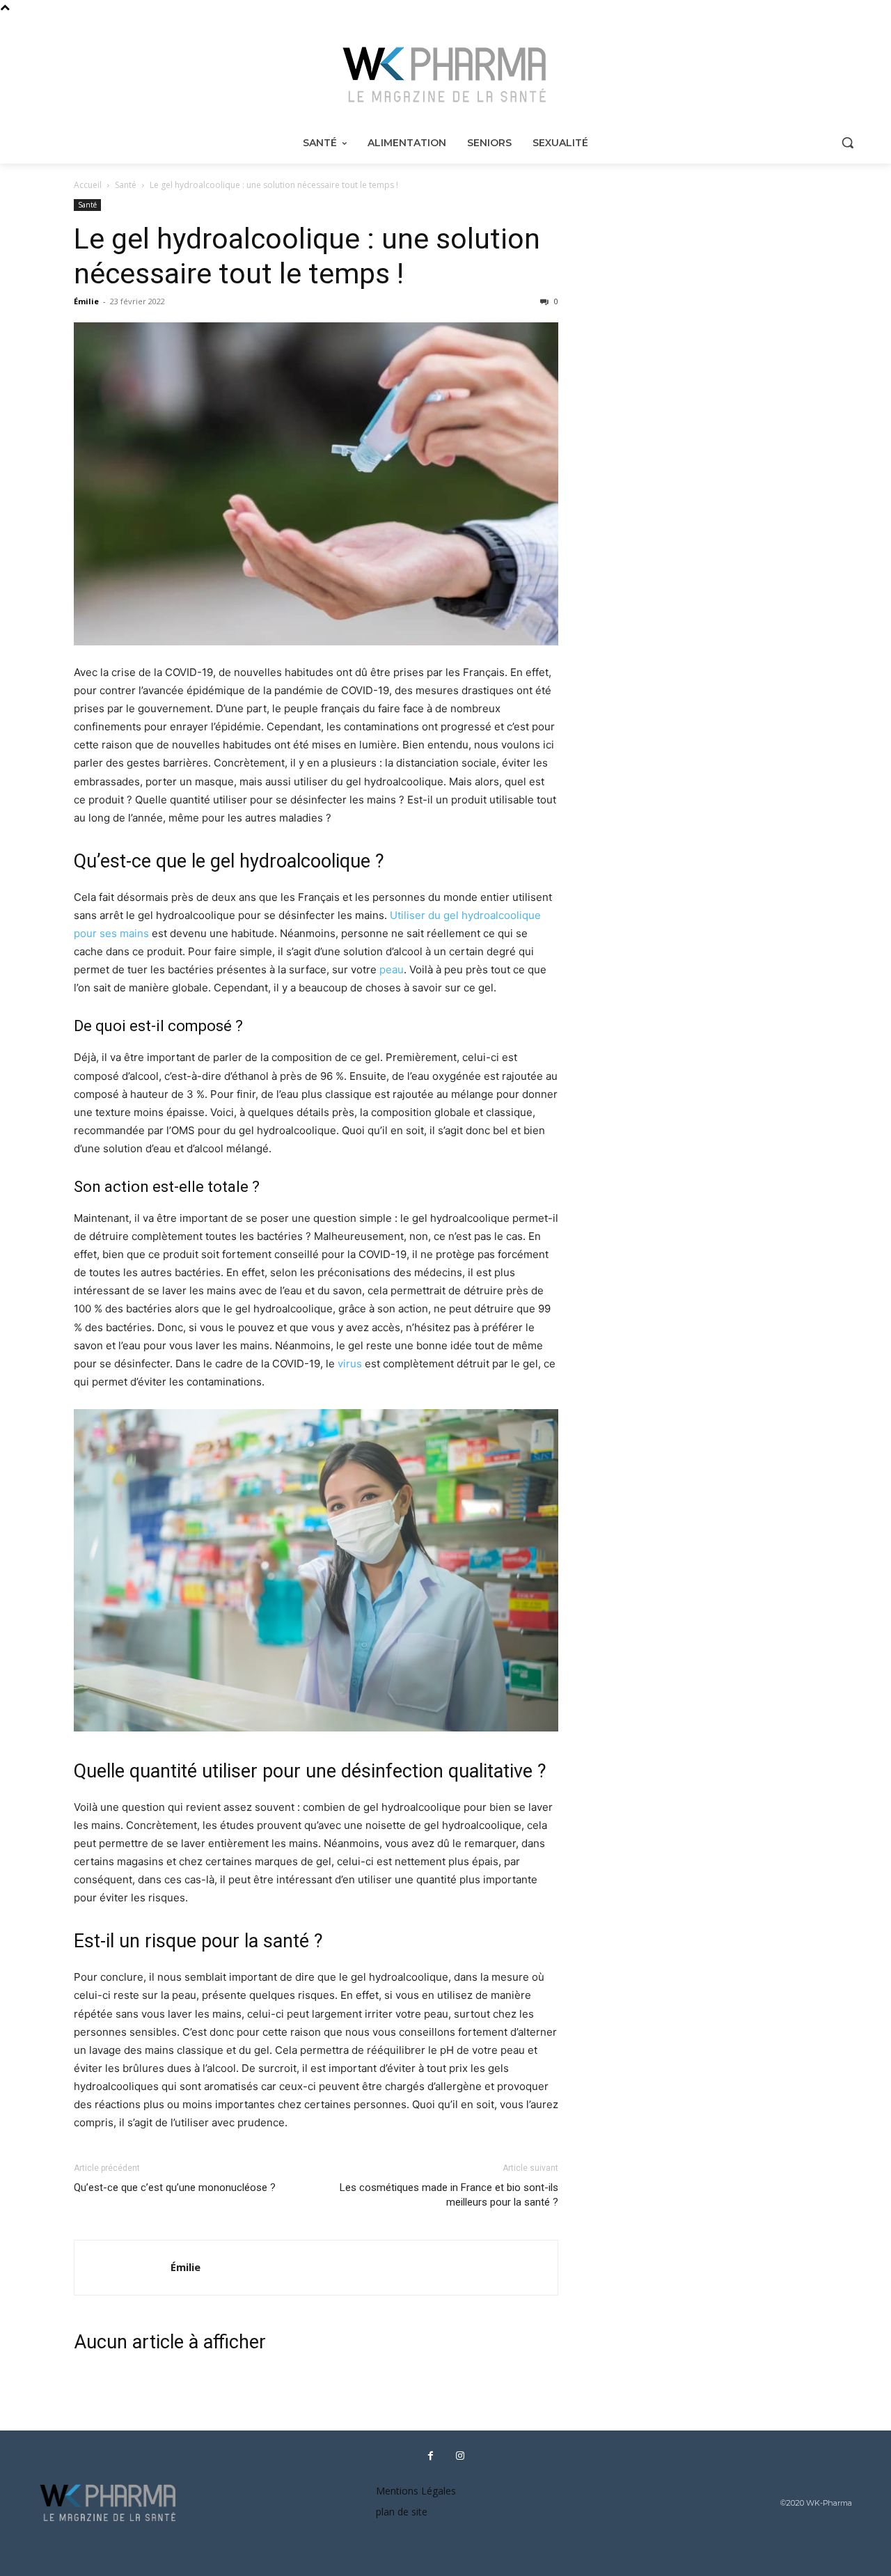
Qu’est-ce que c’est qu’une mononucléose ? (175, 2188)
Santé (126, 185)
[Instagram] (460, 2456)
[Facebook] (430, 2456)
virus (350, 1364)
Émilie (86, 301)
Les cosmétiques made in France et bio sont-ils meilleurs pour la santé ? (449, 2195)
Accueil (88, 185)
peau (392, 969)
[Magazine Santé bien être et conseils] (445, 75)
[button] (847, 142)
